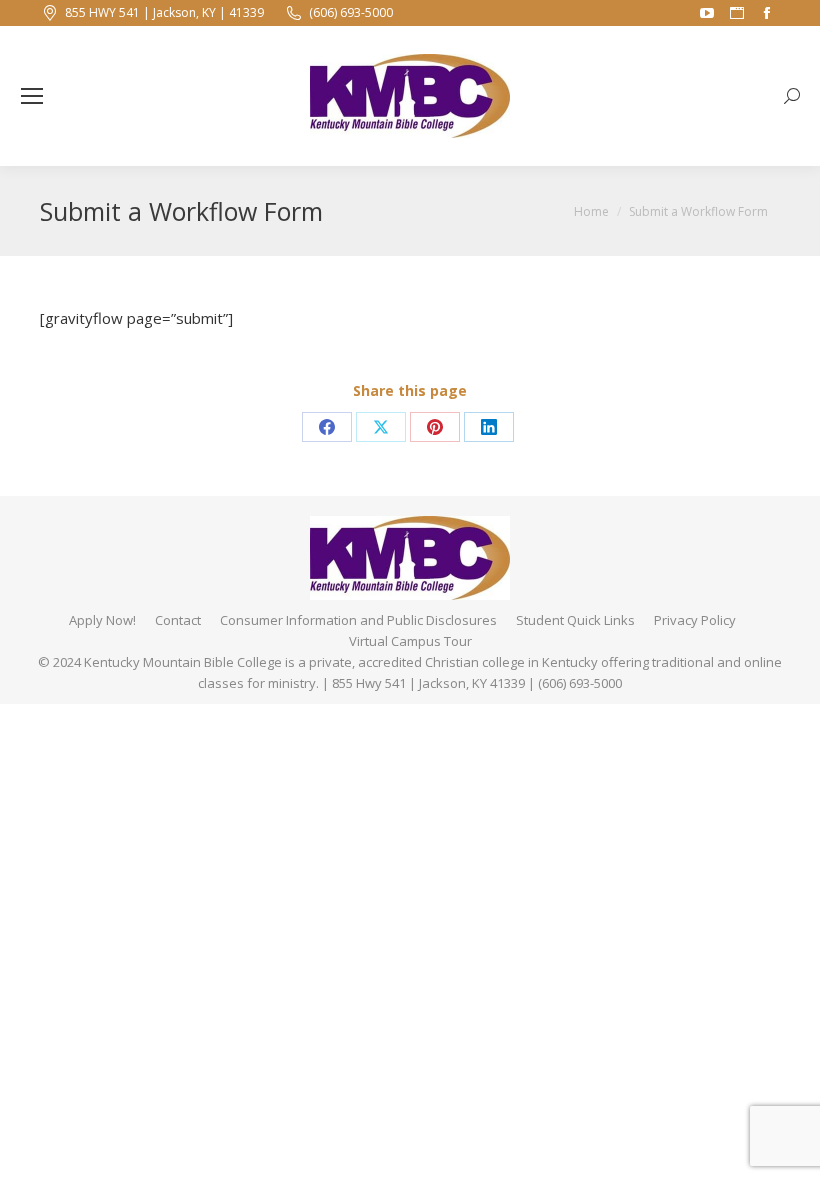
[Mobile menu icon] (32, 96)
